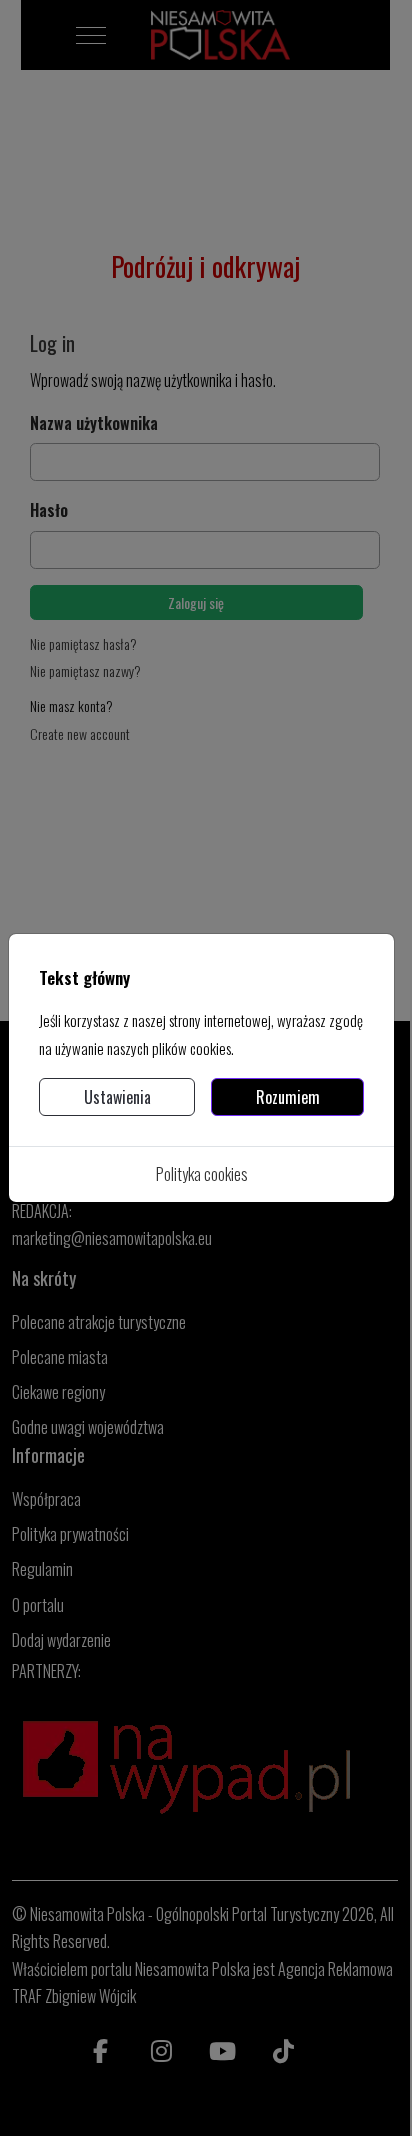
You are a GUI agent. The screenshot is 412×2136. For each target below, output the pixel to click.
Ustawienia (117, 1097)
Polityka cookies (202, 1174)
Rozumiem (288, 1097)
